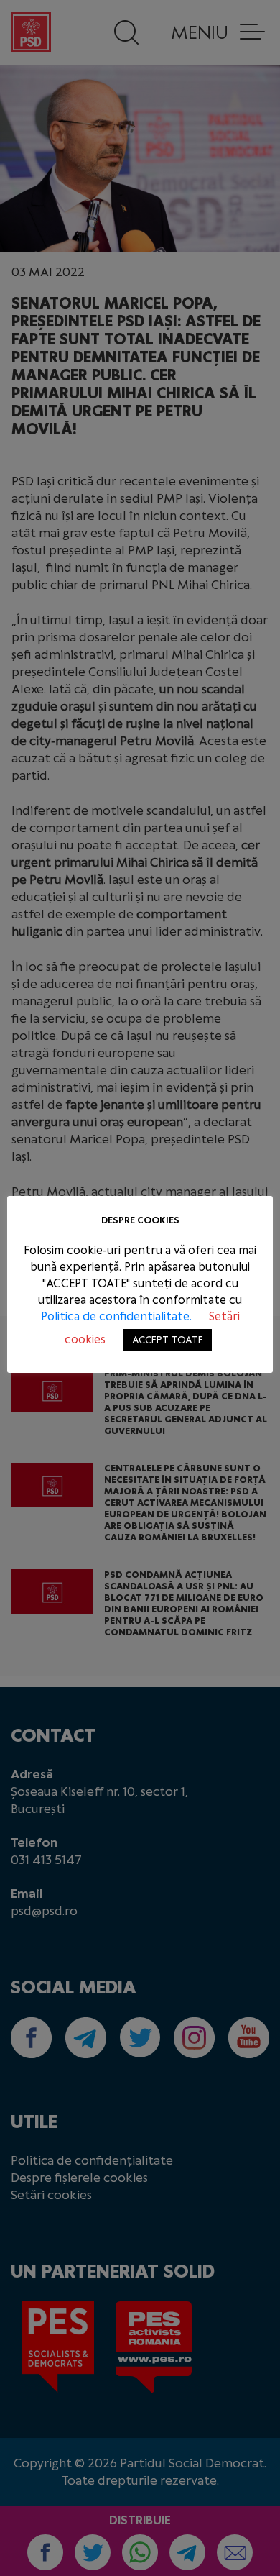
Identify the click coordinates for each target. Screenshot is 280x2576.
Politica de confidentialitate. (118, 1316)
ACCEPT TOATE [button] (168, 1340)
